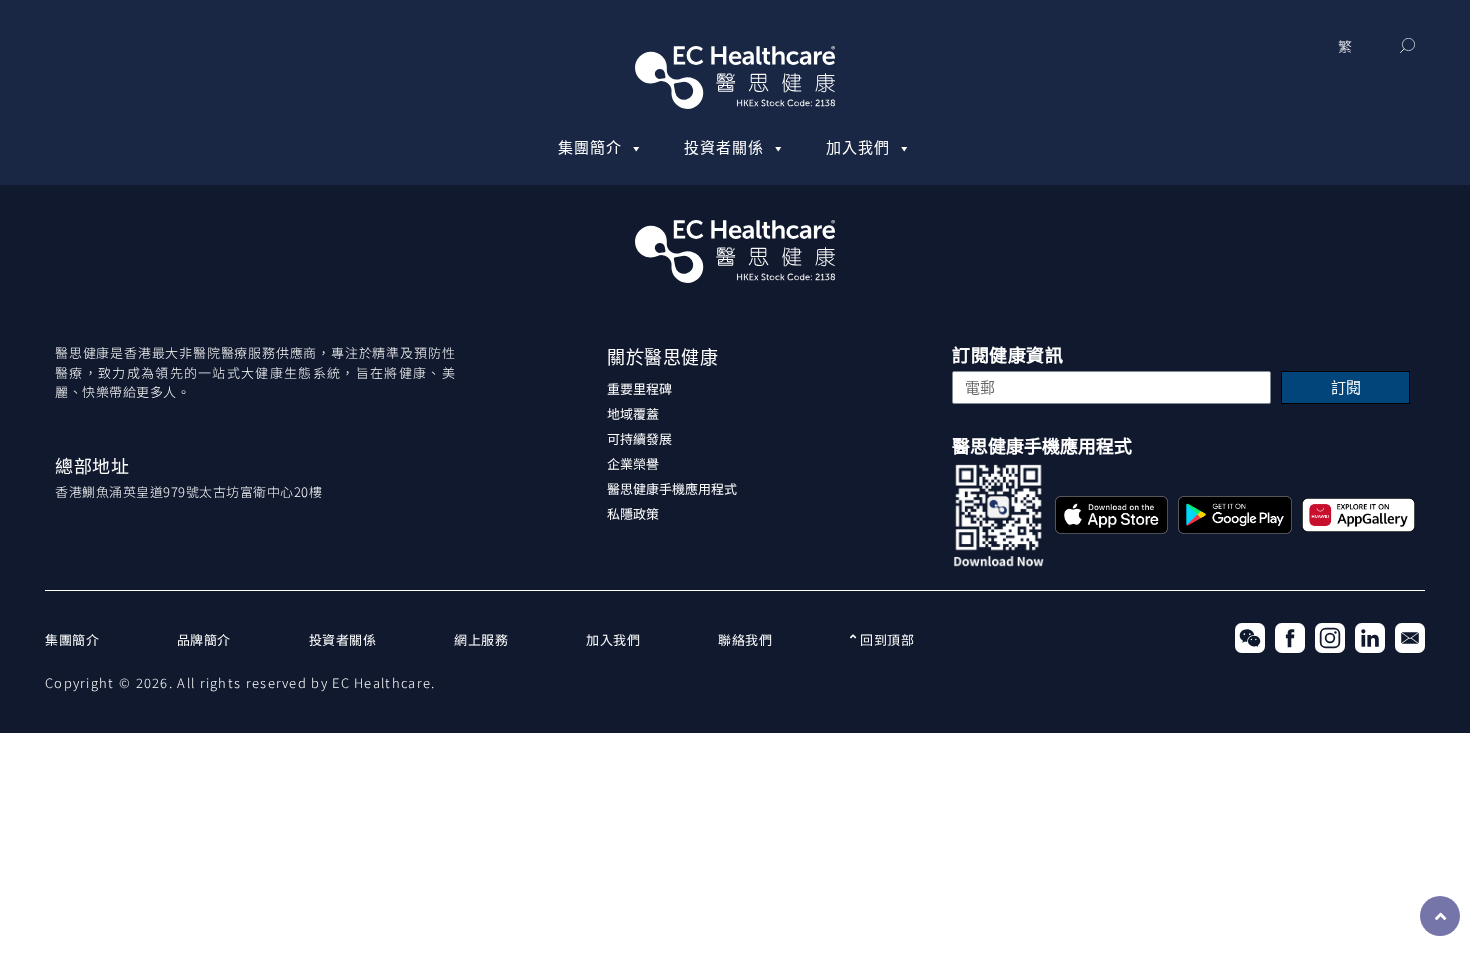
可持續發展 (639, 438)
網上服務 (481, 639)
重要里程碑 (639, 388)
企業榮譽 (633, 463)
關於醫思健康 (662, 357)
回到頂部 (885, 639)
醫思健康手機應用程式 (672, 488)
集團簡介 (590, 148)
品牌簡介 (204, 639)
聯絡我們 (745, 639)
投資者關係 (724, 148)
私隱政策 (633, 513)
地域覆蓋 (633, 413)
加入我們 (858, 148)
